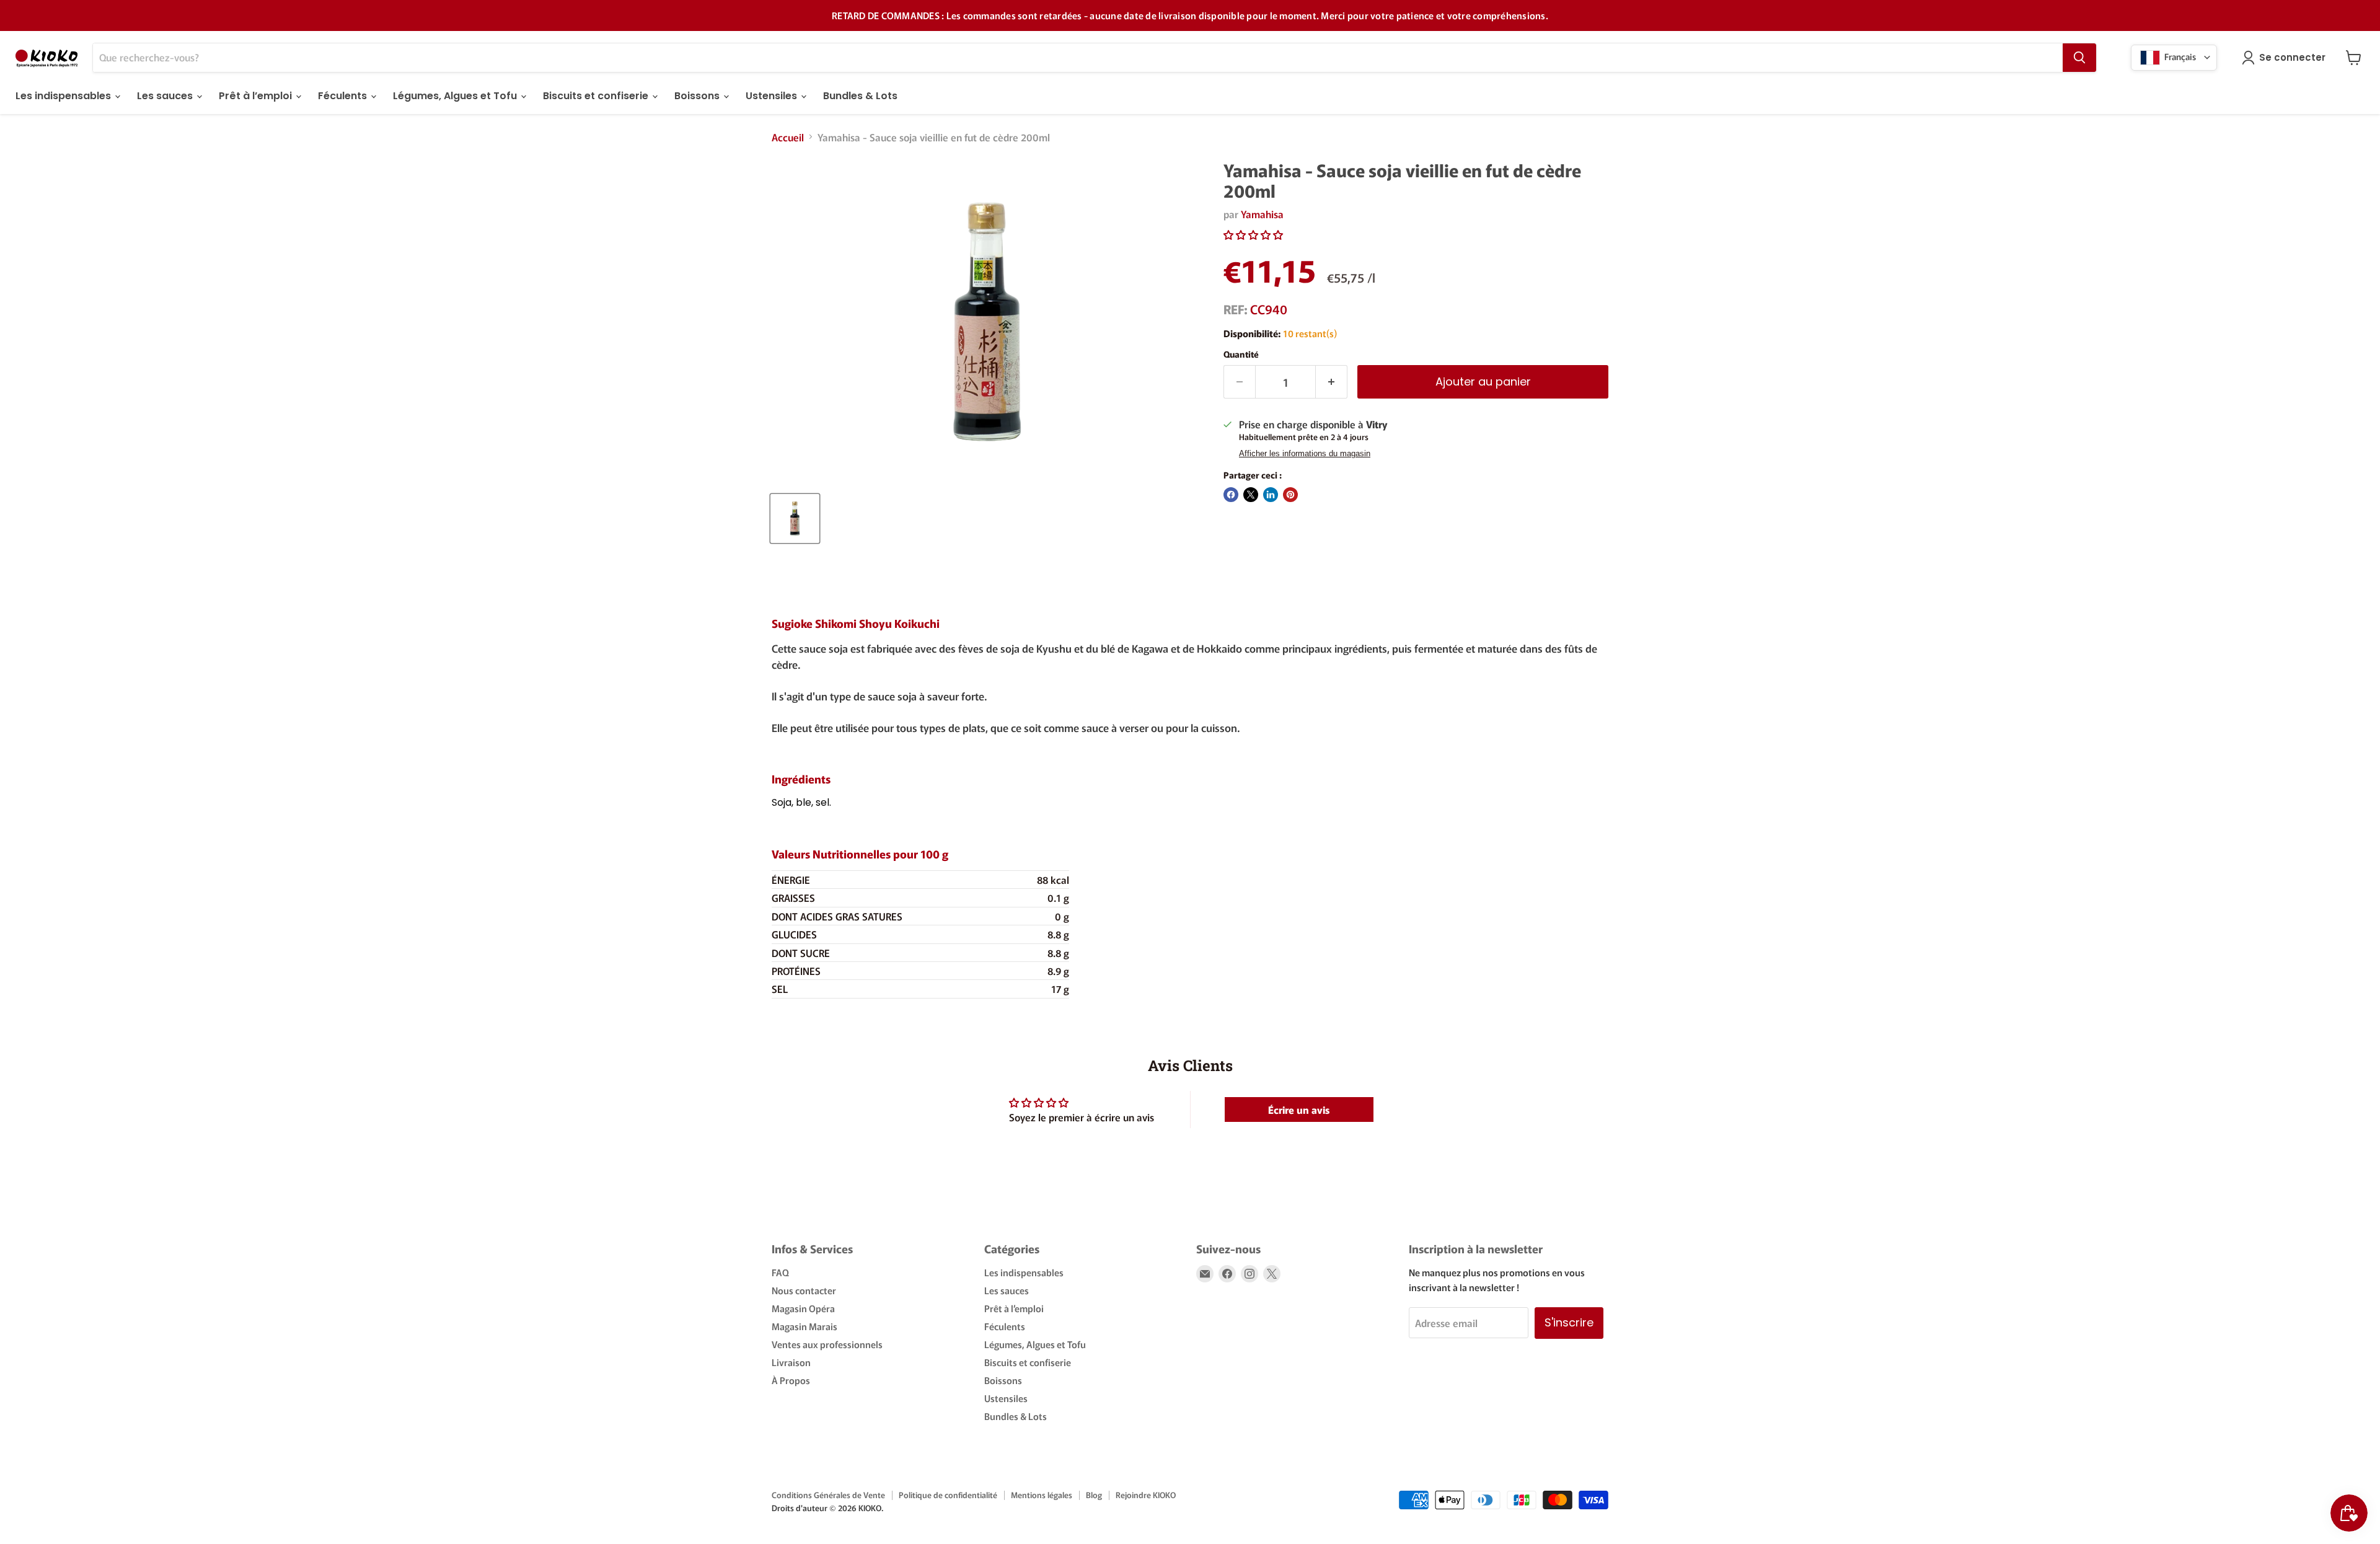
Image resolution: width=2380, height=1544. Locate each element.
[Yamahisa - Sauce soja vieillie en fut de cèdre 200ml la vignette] (795, 518)
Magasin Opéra (803, 1308)
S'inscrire (1569, 1322)
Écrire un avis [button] (1299, 1109)
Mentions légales (1042, 1495)
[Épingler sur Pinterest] (1290, 495)
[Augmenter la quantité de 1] (1332, 382)
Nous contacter (804, 1290)
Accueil (788, 137)
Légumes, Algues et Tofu (456, 96)
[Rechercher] (2079, 58)
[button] (1253, 234)
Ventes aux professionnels (827, 1344)
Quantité (1241, 354)
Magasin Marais (804, 1326)
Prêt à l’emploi (257, 96)
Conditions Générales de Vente (828, 1495)
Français (2179, 56)
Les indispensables (64, 96)
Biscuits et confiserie (597, 96)
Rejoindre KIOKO (1146, 1495)
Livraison (791, 1362)
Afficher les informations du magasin (1305, 454)
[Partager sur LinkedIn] (1271, 495)
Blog (1094, 1495)
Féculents (344, 96)
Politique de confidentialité (948, 1495)
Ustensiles (773, 96)
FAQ (780, 1272)
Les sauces (166, 96)
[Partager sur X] (1251, 495)
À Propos (791, 1380)
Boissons (698, 96)
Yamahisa (1262, 214)
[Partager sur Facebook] (1231, 495)
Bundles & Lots (860, 96)
